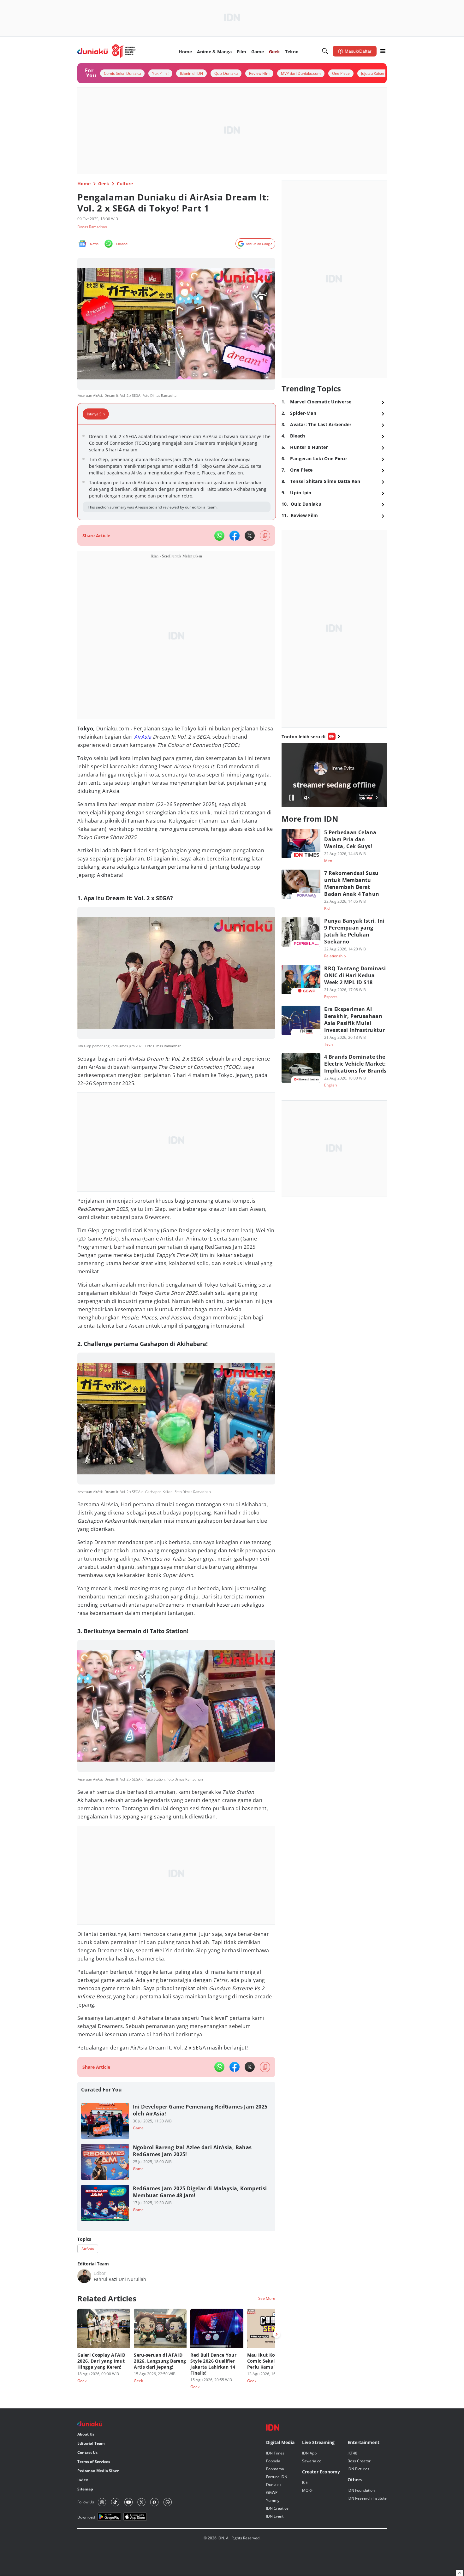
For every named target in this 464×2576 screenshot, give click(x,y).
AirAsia (143, 737)
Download (86, 2517)
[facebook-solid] (235, 536)
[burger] (383, 51)
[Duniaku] (107, 51)
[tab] (98, 414)
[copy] (265, 535)
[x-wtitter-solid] (250, 536)
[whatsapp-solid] (219, 536)
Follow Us (86, 2502)
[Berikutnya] (277, 2334)
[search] (325, 51)
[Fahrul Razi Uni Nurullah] (84, 2276)
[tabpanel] (177, 472)
